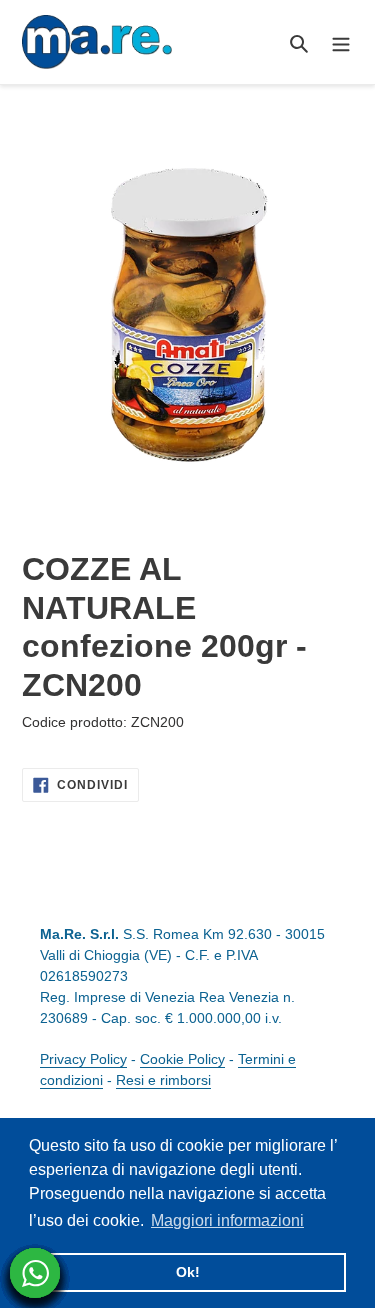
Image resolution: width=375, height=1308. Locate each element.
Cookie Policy (182, 1059)
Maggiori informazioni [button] (227, 1220)
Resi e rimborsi (163, 1080)
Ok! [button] (188, 1272)
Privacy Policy (83, 1059)
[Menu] (341, 42)
